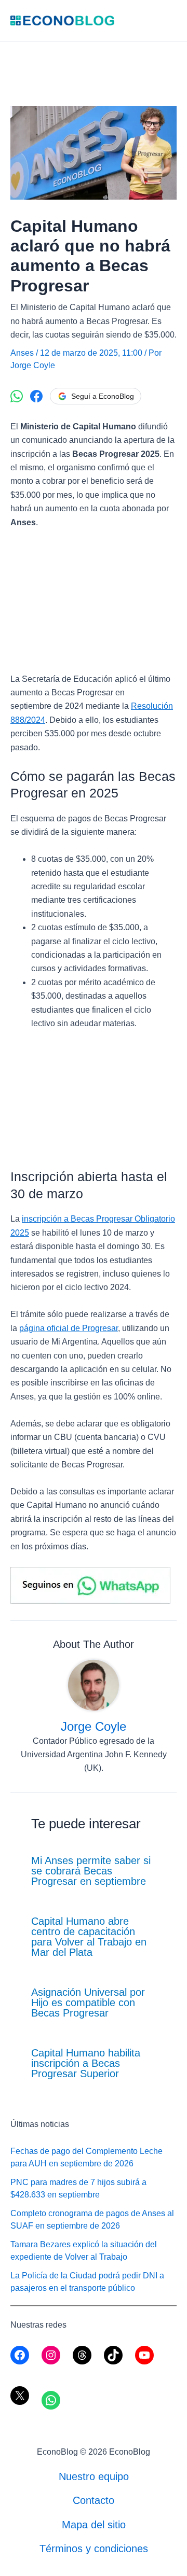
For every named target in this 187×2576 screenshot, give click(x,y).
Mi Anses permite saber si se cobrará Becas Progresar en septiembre (91, 1871)
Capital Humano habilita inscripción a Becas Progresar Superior (86, 2063)
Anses (22, 353)
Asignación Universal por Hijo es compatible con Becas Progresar (88, 2003)
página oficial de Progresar (69, 1328)
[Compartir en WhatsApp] (17, 396)
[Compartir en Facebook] (36, 396)
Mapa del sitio (94, 2525)
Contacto (94, 2500)
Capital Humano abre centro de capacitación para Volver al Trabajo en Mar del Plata (89, 1937)
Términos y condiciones (94, 2549)
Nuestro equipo (94, 2476)
